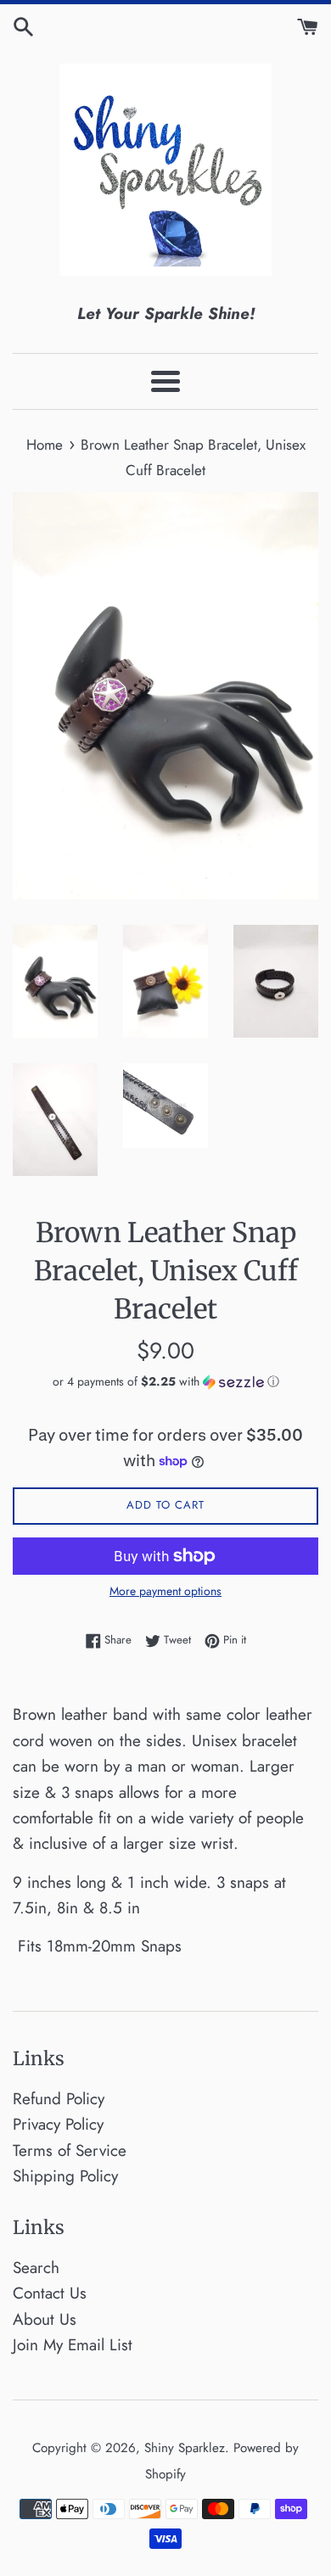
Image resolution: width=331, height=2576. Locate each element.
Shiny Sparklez (185, 2448)
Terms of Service (70, 2150)
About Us (45, 2319)
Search (36, 2268)
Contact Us (50, 2293)
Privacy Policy (58, 2124)
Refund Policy (59, 2099)
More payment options (165, 1591)
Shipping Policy (65, 2176)
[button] (165, 1381)
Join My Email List (73, 2345)
